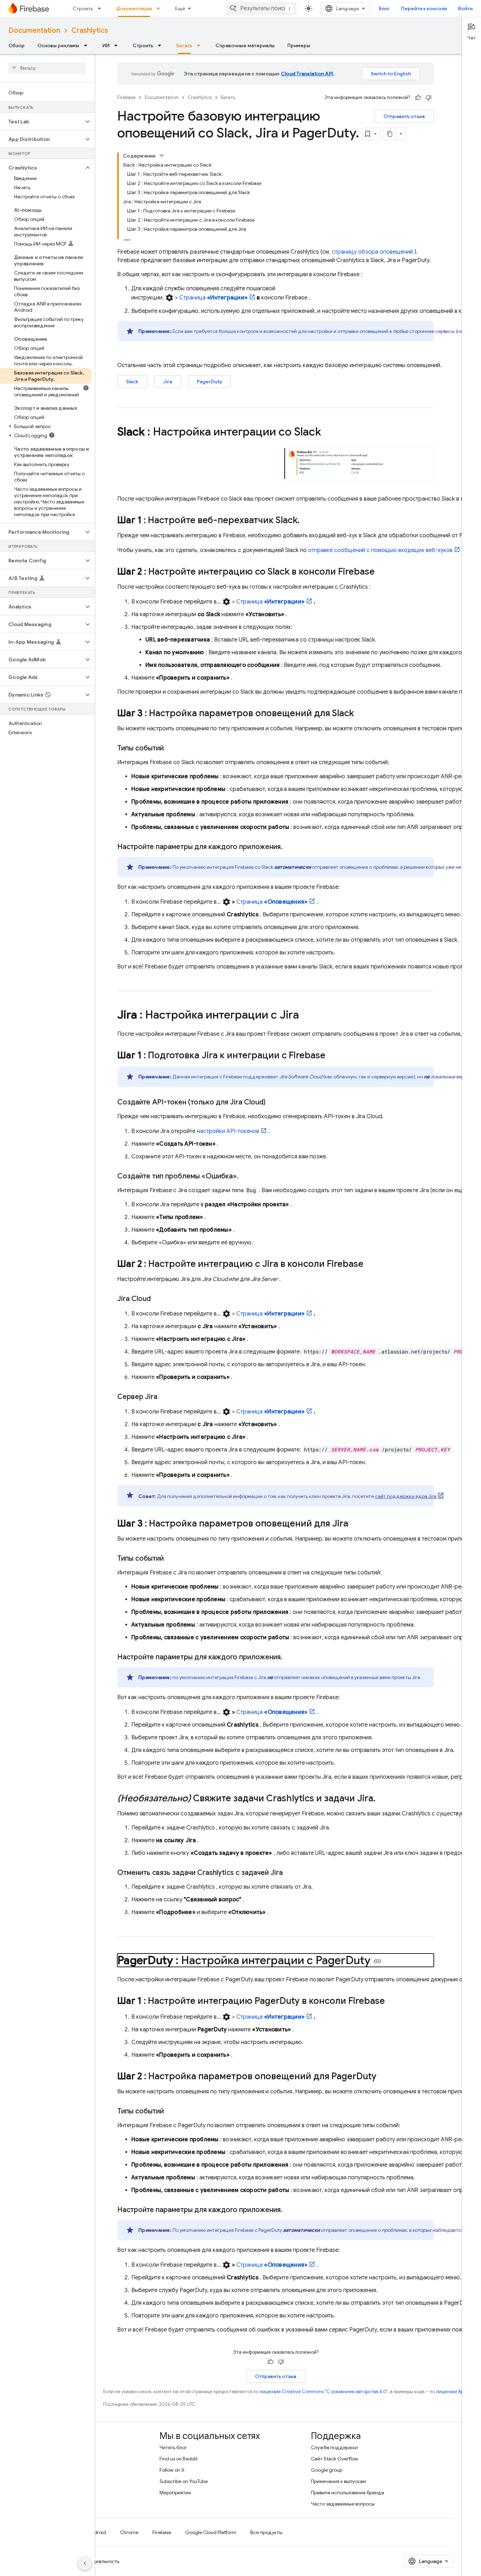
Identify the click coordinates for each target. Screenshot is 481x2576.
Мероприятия (175, 2493)
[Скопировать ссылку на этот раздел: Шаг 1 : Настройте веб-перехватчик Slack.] (307, 521)
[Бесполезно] (429, 98)
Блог (384, 8)
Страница (213, 298)
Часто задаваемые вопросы (343, 2504)
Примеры (299, 45)
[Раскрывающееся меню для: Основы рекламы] (88, 45)
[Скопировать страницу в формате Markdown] (390, 134)
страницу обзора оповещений (372, 252)
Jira (168, 382)
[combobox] (261, 8)
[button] (42, 122)
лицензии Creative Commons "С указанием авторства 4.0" (324, 2392)
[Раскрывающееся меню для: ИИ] (118, 45)
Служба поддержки (334, 2447)
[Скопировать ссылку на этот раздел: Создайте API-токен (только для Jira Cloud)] (273, 1102)
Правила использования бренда (348, 2493)
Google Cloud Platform (211, 2532)
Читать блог (173, 2447)
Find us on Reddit (179, 2459)
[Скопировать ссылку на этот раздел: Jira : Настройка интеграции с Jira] (306, 1016)
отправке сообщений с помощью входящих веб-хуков (380, 550)
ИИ (106, 45)
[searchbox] (47, 68)
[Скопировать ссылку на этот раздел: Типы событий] (171, 748)
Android (97, 2532)
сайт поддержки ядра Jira (406, 1496)
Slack (132, 382)
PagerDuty (210, 382)
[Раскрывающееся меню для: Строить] (101, 8)
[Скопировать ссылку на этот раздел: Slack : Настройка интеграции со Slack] (331, 433)
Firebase (126, 97)
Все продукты (266, 2532)
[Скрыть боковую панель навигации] (85, 2563)
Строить (83, 8)
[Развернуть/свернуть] (162, 155)
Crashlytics (90, 30)
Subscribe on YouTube (184, 2481)
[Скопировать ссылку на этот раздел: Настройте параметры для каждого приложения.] (289, 847)
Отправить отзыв (404, 116)
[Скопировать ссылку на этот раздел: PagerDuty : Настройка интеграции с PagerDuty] (377, 1961)
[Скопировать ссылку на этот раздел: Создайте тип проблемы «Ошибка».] (246, 1176)
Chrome (129, 2532)
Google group (327, 2470)
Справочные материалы (245, 45)
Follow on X (172, 2470)
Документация (134, 8)
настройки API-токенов (228, 1131)
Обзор (17, 45)
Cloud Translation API (307, 74)
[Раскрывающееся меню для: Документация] (160, 8)
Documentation (34, 30)
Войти (465, 8)
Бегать (184, 45)
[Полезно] (418, 98)
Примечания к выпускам (338, 2481)
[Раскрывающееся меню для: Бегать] (201, 45)
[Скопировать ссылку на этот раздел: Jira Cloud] (158, 1299)
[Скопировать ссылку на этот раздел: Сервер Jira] (164, 1397)
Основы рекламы (58, 45)
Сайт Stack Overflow (335, 2459)
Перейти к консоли (424, 8)
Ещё (180, 8)
